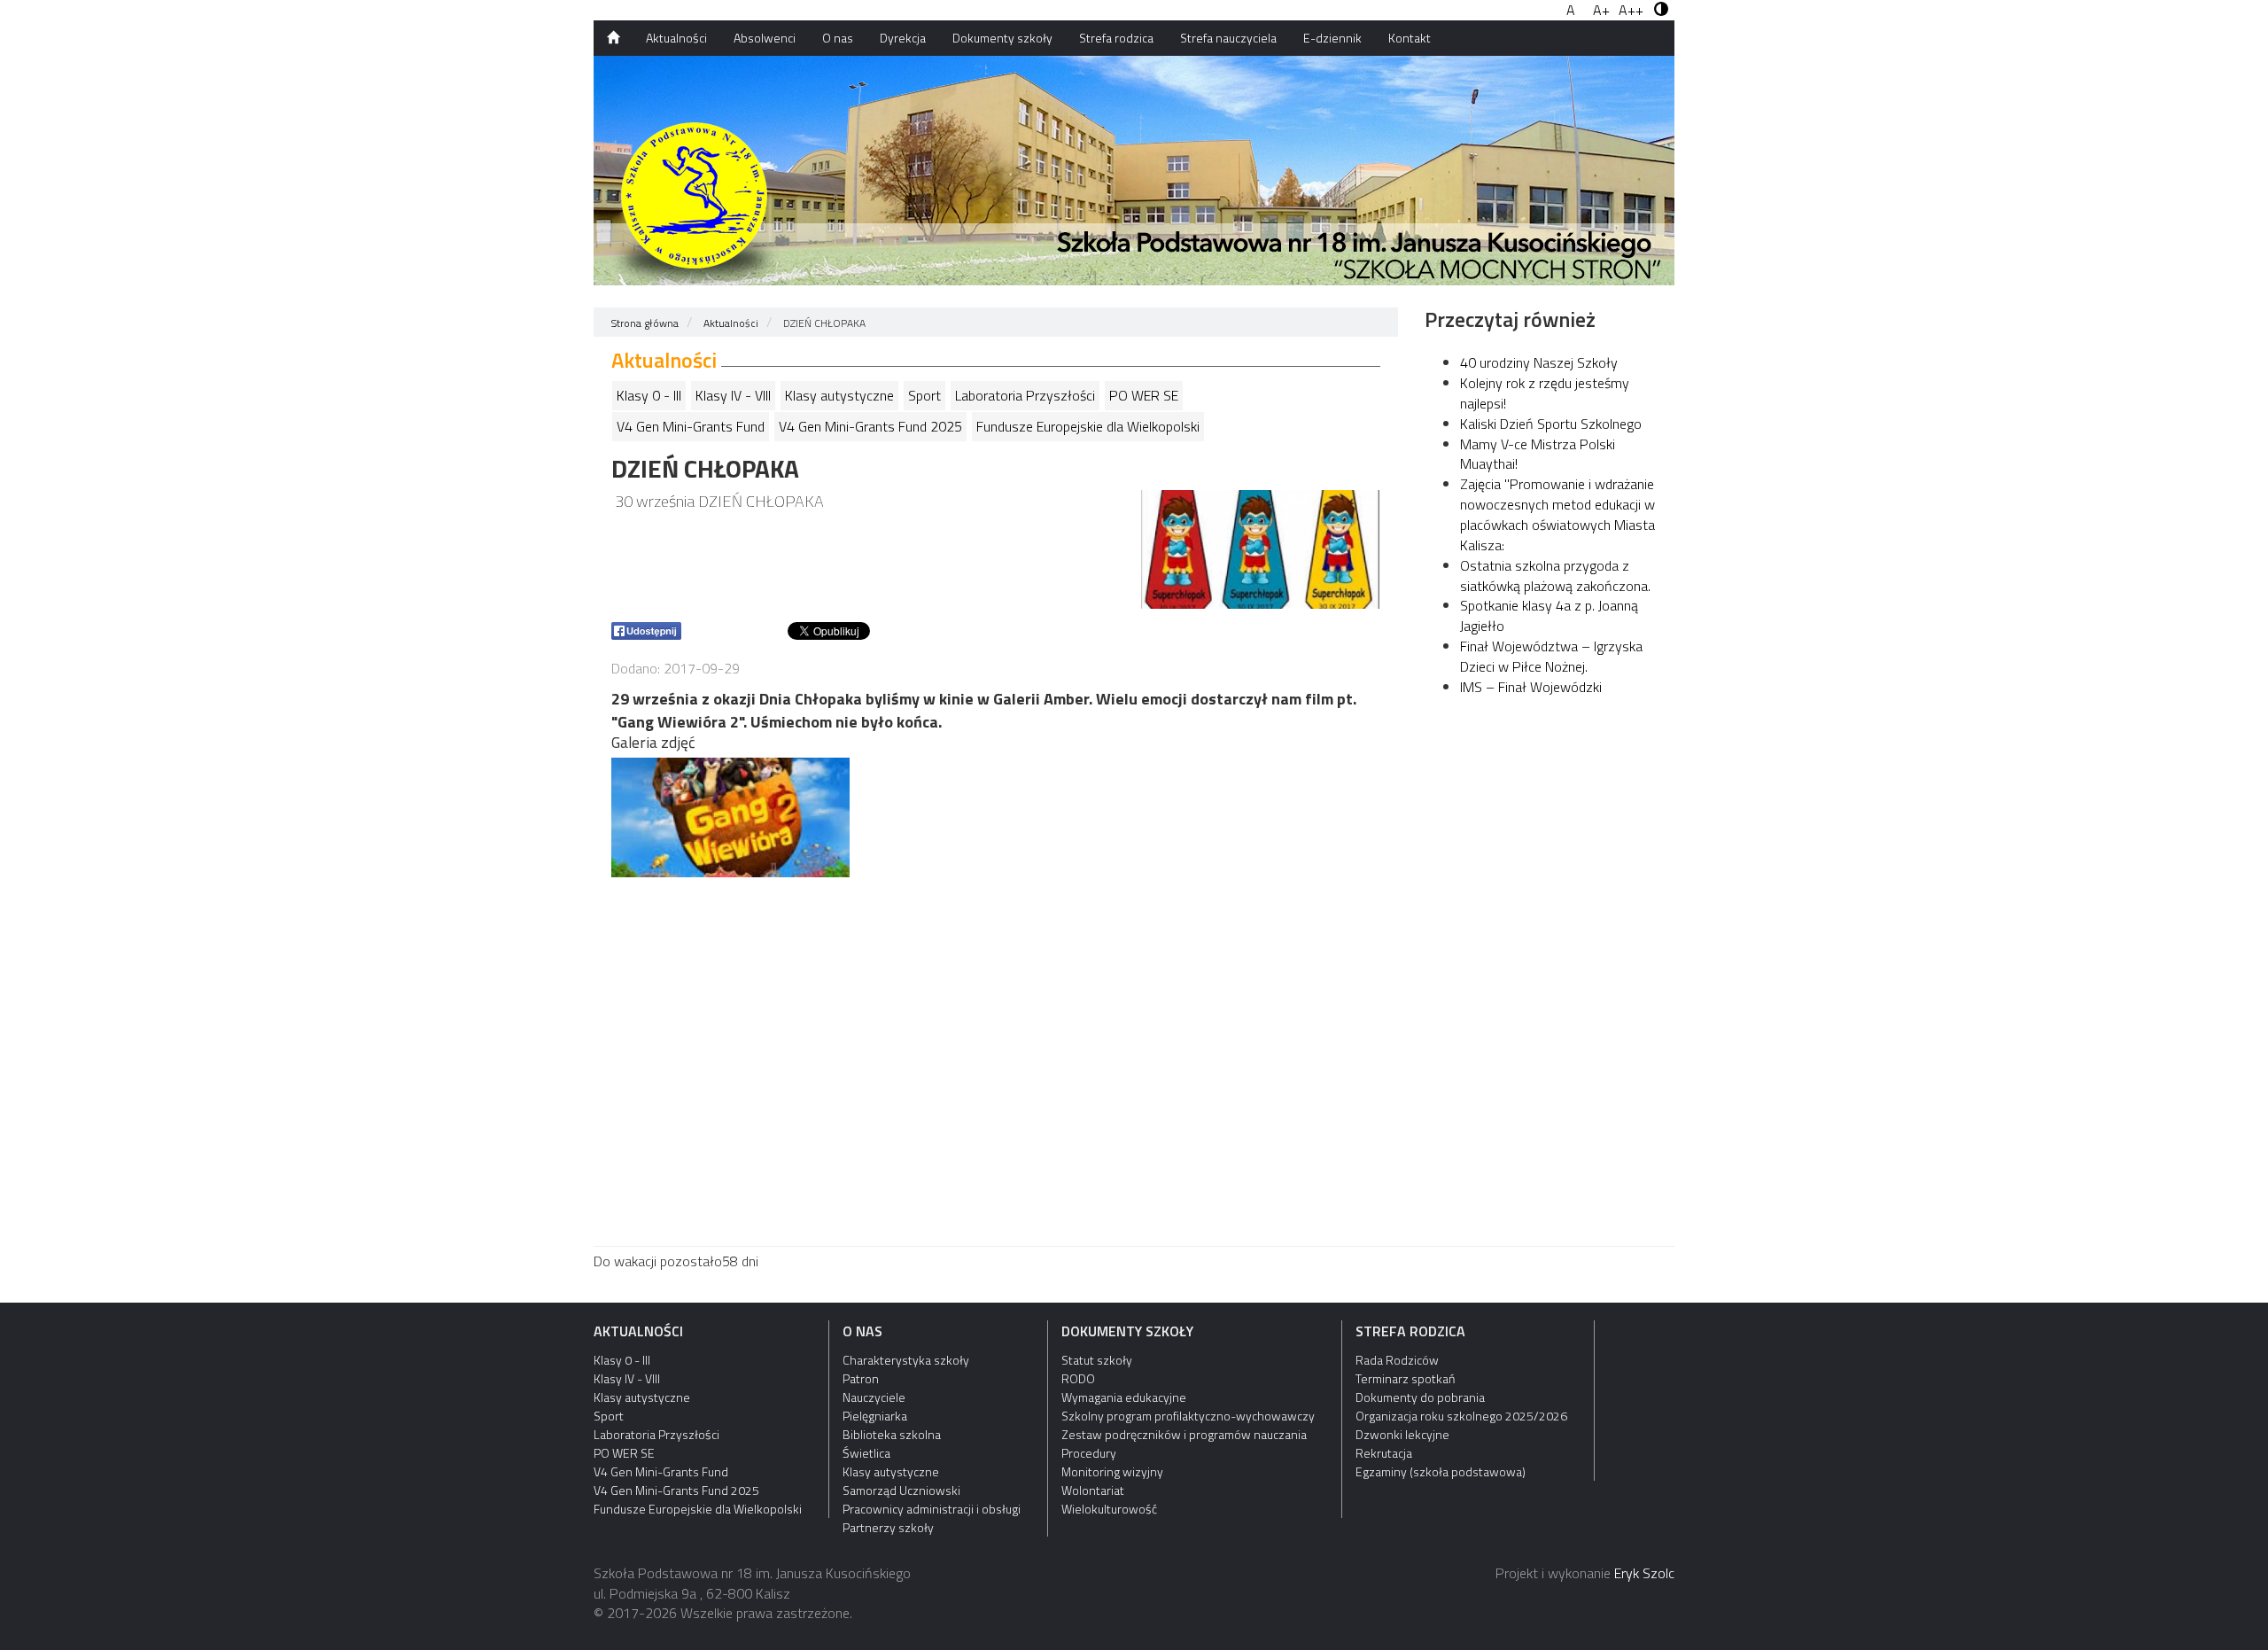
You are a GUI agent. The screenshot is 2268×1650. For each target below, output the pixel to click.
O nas (838, 38)
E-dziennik (1332, 38)
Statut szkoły (1097, 1360)
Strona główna (645, 323)
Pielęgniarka (875, 1416)
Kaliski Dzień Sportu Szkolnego (1551, 424)
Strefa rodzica (1116, 38)
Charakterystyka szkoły (906, 1360)
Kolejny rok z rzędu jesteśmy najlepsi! (1545, 393)
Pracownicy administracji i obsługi (932, 1509)
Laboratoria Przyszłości (1025, 395)
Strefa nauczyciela (1228, 38)
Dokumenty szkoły (1002, 38)
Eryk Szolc (1644, 1573)
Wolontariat (1093, 1490)
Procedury (1089, 1453)
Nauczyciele (874, 1397)
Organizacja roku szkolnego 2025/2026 (1461, 1416)
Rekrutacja (1384, 1453)
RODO (1078, 1378)
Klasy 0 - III (649, 395)
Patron (861, 1378)
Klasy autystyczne (839, 395)
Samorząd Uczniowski (901, 1490)
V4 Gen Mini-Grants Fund (691, 426)
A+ (1601, 10)
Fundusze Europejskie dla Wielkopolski (1088, 426)
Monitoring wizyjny (1112, 1471)
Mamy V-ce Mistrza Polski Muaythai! (1538, 454)
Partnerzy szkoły (888, 1527)
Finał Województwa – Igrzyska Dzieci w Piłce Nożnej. (1551, 656)
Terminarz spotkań (1405, 1378)
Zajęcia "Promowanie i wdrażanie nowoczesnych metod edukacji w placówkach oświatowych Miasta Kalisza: (1557, 514)
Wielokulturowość (1109, 1509)
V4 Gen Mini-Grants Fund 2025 (870, 426)
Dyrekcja (903, 38)
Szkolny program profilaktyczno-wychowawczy (1188, 1416)
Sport (924, 395)
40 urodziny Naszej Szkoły (1539, 362)
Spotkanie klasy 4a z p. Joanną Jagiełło (1549, 615)
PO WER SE (1144, 395)
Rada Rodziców (1397, 1360)
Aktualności (676, 38)
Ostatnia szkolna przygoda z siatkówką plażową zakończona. (1555, 576)
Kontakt (1410, 38)
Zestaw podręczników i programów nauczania (1184, 1434)
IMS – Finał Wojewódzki (1531, 687)
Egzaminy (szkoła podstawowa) (1441, 1471)
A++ (1631, 10)
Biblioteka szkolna (892, 1434)
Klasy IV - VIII (733, 395)
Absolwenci (765, 38)
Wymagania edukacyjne (1124, 1397)
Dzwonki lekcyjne (1402, 1434)
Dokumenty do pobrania (1420, 1397)
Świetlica (866, 1453)
